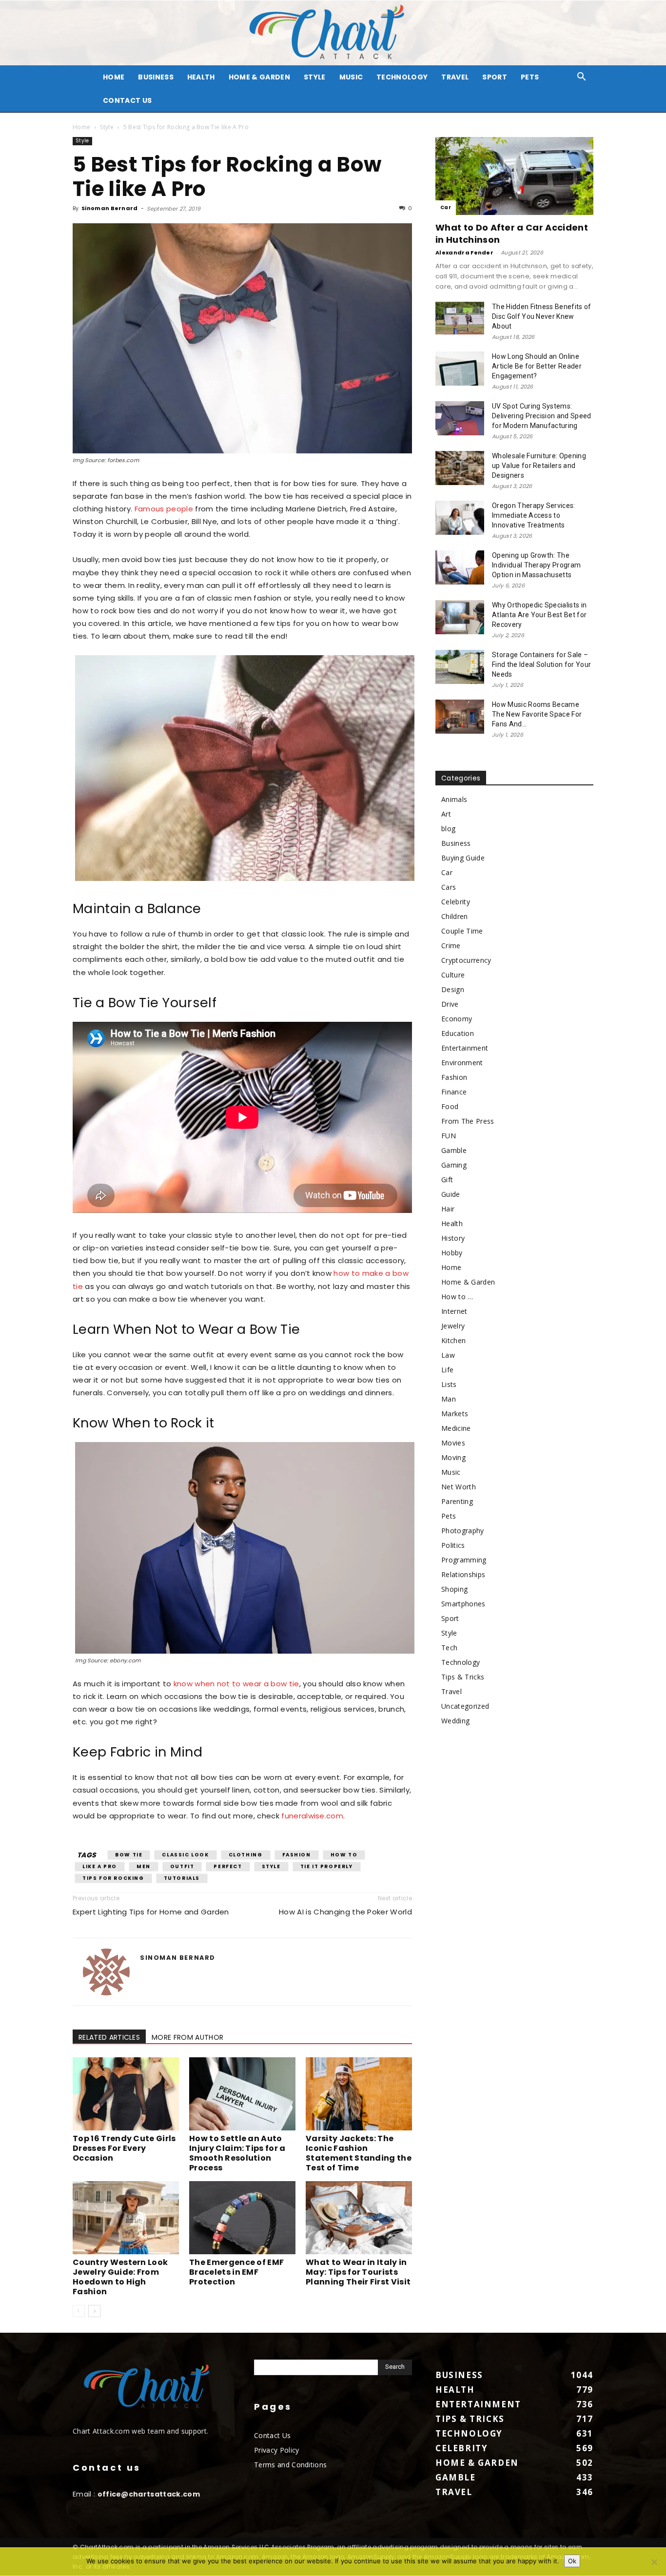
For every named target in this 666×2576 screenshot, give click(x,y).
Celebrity (456, 902)
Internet (454, 1311)
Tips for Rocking (113, 1878)
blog (448, 829)
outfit (182, 1866)
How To (344, 1855)
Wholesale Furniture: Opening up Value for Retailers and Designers (539, 466)
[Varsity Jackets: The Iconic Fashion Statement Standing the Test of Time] (359, 2094)
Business (156, 77)
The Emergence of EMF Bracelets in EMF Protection (236, 2272)
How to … (457, 1297)
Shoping (454, 1589)
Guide (451, 1194)
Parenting (457, 1501)
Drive (450, 1004)
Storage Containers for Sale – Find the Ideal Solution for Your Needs (541, 664)
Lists (449, 1384)
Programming (464, 1560)
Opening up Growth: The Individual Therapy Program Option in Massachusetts (536, 565)
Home (81, 127)
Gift (447, 1180)
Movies (453, 1443)
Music (351, 77)
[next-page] (94, 2311)
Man (449, 1399)
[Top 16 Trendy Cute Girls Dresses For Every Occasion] (126, 2094)
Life (447, 1370)
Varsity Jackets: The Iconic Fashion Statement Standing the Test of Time (359, 2153)
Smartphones (463, 1604)
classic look (185, 1855)
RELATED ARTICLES (109, 2037)
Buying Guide (463, 858)
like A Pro (100, 1866)
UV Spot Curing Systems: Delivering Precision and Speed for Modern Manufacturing (542, 416)
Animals (454, 799)
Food (450, 1106)
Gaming (454, 1165)
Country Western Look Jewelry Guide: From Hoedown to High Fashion (120, 2277)
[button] (582, 78)
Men (144, 1866)
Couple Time (462, 931)
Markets (455, 1414)
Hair (448, 1209)
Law (448, 1355)
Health (201, 77)
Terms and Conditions (290, 2465)
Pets (530, 77)
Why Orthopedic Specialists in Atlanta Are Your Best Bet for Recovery (539, 615)
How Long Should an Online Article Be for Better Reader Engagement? (537, 366)
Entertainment (465, 1048)
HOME (114, 77)
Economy (457, 1019)
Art (446, 814)
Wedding (455, 1721)
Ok (572, 2561)
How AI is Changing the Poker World (345, 1912)
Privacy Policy (276, 2450)
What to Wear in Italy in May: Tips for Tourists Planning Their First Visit (358, 2272)
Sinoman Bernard (110, 208)
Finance (454, 1092)
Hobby (452, 1253)
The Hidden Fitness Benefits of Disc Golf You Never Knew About (542, 316)
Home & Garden (259, 77)
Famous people (164, 509)
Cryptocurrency (466, 960)
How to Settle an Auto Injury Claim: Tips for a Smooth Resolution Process (237, 2153)
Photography (463, 1531)
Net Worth (459, 1487)
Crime (451, 946)
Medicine (456, 1428)
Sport (495, 77)
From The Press (468, 1121)
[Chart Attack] (333, 33)
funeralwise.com (311, 1816)
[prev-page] (79, 2311)
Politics (453, 1545)
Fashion (297, 1855)
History (453, 1238)
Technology (402, 77)
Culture (453, 975)
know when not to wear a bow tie (236, 1684)
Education (458, 1033)
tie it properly (327, 1866)
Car (446, 207)
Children (455, 916)
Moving (453, 1457)
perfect (228, 1866)
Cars (449, 887)
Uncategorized (465, 1706)
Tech (449, 1648)
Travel (455, 77)
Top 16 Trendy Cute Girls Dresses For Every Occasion (124, 2148)
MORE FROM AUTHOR (187, 2037)
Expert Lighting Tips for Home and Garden (151, 1912)
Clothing (246, 1855)
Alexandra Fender (464, 253)
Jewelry (453, 1326)
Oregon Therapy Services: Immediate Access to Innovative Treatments (534, 515)
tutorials (182, 1878)
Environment (462, 1063)
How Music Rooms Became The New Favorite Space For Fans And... (537, 714)
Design (453, 989)
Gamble (454, 1150)
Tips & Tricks (463, 1677)
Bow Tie (129, 1855)
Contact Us (127, 100)
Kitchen (453, 1340)
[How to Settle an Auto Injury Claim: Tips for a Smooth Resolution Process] (242, 2094)
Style (315, 77)
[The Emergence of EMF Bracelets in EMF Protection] (242, 2218)
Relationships (463, 1574)
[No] (654, 2562)
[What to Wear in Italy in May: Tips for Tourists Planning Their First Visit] (359, 2218)
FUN (449, 1136)
